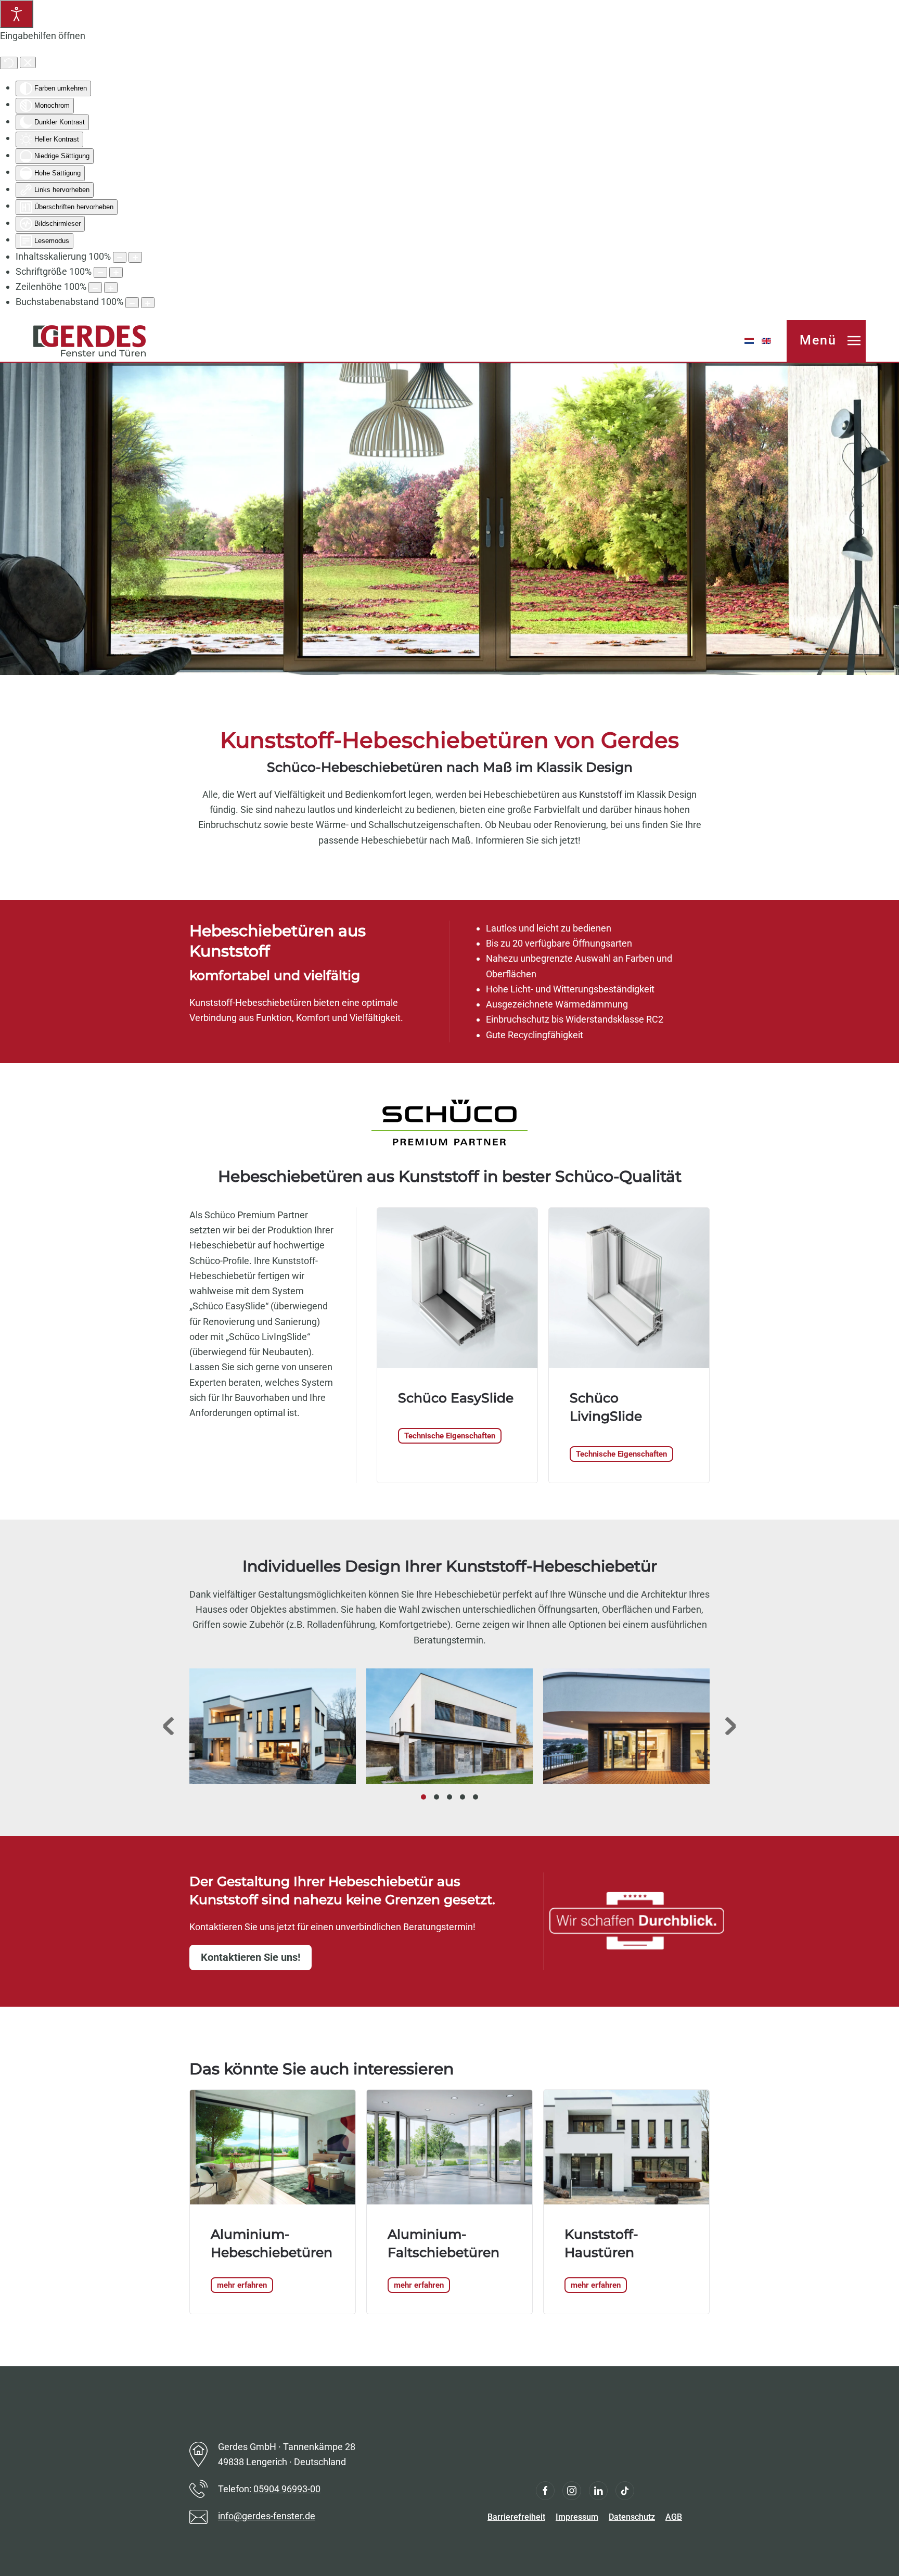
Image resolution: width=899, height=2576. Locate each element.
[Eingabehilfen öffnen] (17, 14)
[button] (826, 341)
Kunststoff (601, 794)
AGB (674, 2517)
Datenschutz (632, 2517)
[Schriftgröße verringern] (100, 272)
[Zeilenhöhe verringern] (95, 288)
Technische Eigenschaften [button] (450, 1436)
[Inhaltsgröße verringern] (120, 257)
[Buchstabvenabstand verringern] (132, 303)
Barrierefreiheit (516, 2517)
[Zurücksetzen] (9, 63)
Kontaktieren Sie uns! (251, 1957)
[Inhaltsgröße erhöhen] (135, 257)
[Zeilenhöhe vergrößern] (111, 288)
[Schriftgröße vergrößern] (116, 272)
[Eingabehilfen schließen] (28, 62)
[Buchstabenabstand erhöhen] (148, 303)
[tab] (423, 1797)
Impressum (577, 2517)
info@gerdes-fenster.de (267, 2516)
